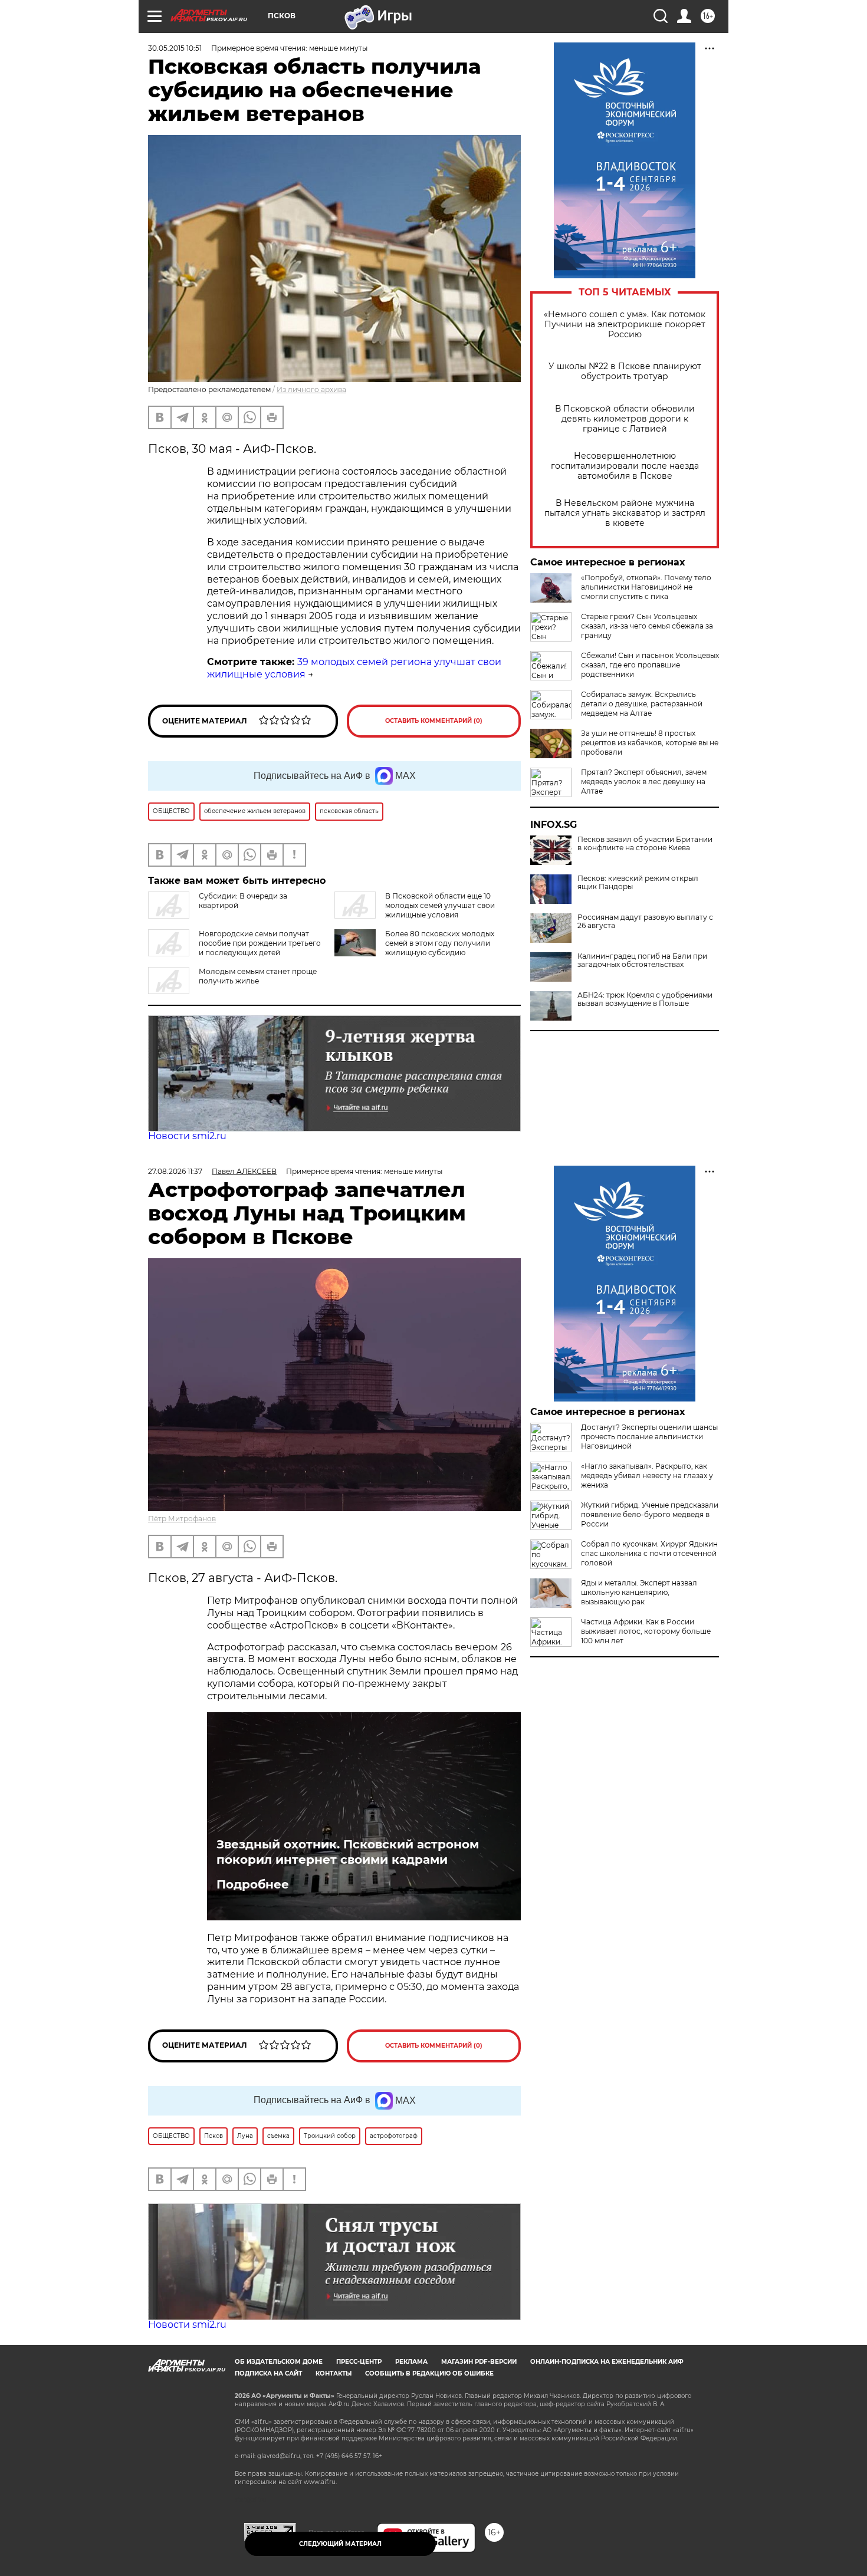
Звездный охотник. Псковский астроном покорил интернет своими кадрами (348, 1852)
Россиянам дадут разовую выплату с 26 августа (645, 922)
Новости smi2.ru (187, 1136)
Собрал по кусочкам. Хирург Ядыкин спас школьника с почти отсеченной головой (649, 1553)
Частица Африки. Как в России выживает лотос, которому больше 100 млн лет (646, 1631)
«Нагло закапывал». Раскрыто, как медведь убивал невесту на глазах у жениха (647, 1475)
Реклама (411, 2362)
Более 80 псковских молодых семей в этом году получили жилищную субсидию (440, 943)
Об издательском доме (279, 2362)
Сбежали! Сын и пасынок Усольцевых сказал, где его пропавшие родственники (650, 665)
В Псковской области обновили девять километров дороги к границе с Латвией (625, 419)
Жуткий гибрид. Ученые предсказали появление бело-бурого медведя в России (650, 1514)
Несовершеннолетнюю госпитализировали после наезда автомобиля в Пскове (625, 466)
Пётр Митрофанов (182, 1519)
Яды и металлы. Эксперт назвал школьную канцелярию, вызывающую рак (639, 1592)
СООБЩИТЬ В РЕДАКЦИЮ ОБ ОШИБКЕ (429, 2373)
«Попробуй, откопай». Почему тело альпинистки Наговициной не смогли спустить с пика (646, 587)
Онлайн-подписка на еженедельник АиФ (607, 2362)
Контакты (334, 2373)
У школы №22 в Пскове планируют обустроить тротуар (625, 371)
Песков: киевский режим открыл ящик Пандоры (638, 883)
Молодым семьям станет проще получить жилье (258, 976)
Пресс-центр (359, 2362)
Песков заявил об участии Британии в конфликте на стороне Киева (645, 844)
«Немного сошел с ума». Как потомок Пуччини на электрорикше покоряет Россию (625, 325)
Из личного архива (311, 389)
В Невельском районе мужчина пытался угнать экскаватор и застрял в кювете (625, 513)
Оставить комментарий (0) (434, 721)
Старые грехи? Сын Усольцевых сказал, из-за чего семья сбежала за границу (647, 626)
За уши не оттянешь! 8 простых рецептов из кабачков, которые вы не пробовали (650, 743)
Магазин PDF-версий (479, 2362)
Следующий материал (340, 2544)
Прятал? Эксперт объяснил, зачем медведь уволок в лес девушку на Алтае (644, 782)
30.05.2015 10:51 (175, 48)
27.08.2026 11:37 (175, 1171)
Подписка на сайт (268, 2373)
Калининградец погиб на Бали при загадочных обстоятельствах (642, 960)
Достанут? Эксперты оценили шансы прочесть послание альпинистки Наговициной (649, 1437)
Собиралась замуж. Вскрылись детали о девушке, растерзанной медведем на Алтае (642, 704)
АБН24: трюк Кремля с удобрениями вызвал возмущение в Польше (645, 999)
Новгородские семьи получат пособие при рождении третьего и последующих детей (260, 943)
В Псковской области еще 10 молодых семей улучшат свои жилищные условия (440, 905)
